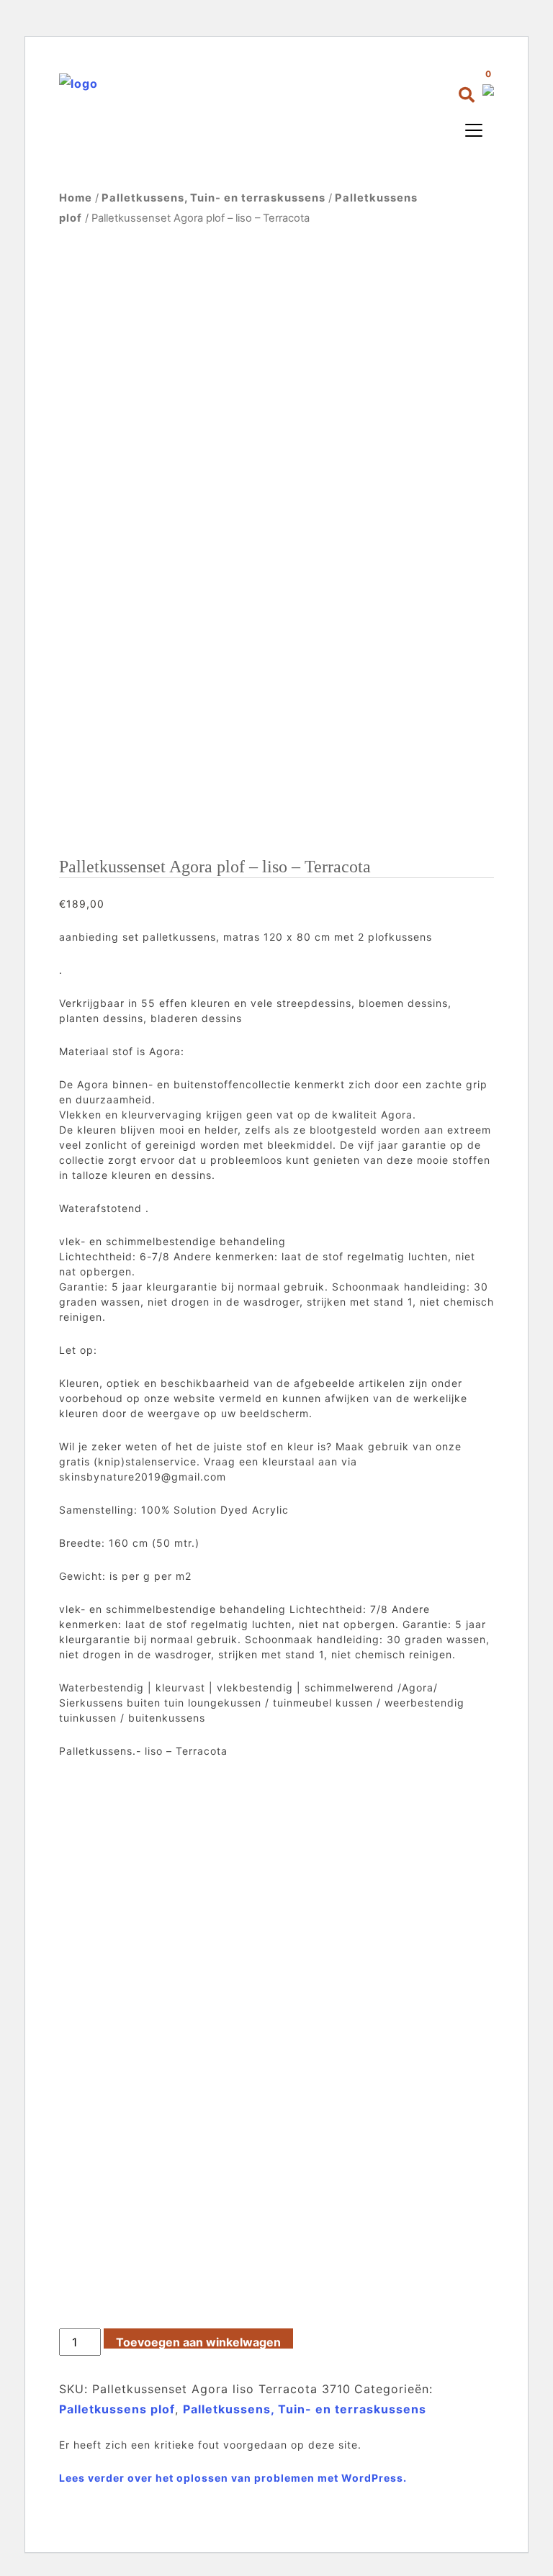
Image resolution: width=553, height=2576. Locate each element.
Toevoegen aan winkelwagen (198, 2342)
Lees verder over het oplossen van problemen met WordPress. (233, 2478)
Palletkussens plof (117, 2409)
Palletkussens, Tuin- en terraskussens (213, 198)
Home (76, 198)
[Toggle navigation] (474, 130)
